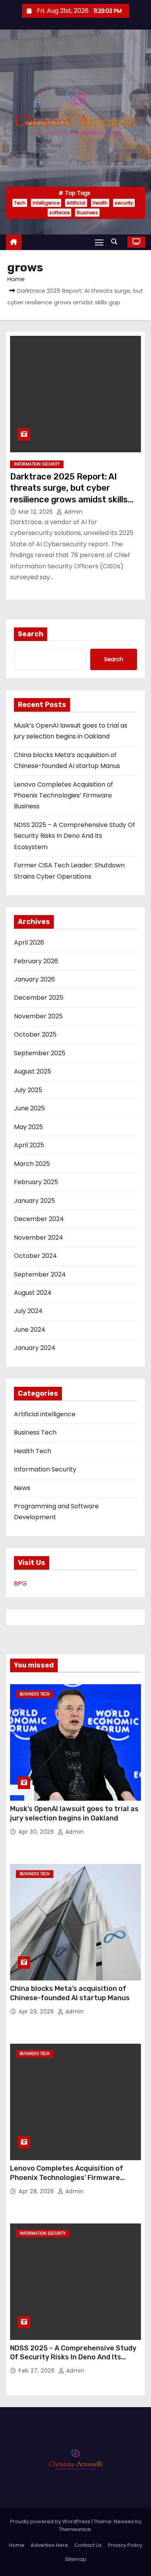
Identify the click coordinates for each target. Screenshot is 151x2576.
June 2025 (29, 1108)
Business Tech (35, 1432)
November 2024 (39, 1238)
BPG (20, 1583)
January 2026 (34, 979)
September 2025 (40, 1053)
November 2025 (38, 1016)
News (22, 1488)
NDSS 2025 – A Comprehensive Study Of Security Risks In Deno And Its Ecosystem (75, 836)
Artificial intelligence (45, 1414)
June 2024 (30, 1330)
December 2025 (39, 998)
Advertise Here (49, 2545)
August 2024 (33, 1293)
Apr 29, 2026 (37, 2011)
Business (87, 213)
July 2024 (28, 1311)
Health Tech (33, 1451)
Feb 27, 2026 (38, 2371)
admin (72, 512)
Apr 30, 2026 (37, 1832)
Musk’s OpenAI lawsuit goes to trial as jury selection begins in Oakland (74, 1813)
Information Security (37, 464)
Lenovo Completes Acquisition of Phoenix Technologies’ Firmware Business (63, 796)
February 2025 (36, 1182)
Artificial (76, 203)
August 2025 (33, 1071)
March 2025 (32, 1164)
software (59, 213)
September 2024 (40, 1274)
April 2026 (29, 942)
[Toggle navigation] (99, 242)
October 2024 (35, 1256)
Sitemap (76, 2559)
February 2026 (36, 961)
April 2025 (29, 1145)
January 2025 (34, 1201)
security (124, 203)
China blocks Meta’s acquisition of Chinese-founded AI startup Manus (70, 1993)
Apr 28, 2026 (37, 2191)
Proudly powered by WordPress (51, 2521)
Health (100, 203)
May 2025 (28, 1127)
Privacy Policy (125, 2545)
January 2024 (35, 1348)
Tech (20, 203)
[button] (116, 242)
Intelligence (46, 203)
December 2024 (39, 1219)
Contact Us (88, 2545)
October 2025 (35, 1034)
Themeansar (75, 2529)
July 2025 (28, 1090)
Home (16, 279)
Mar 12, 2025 (37, 512)
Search (31, 634)
